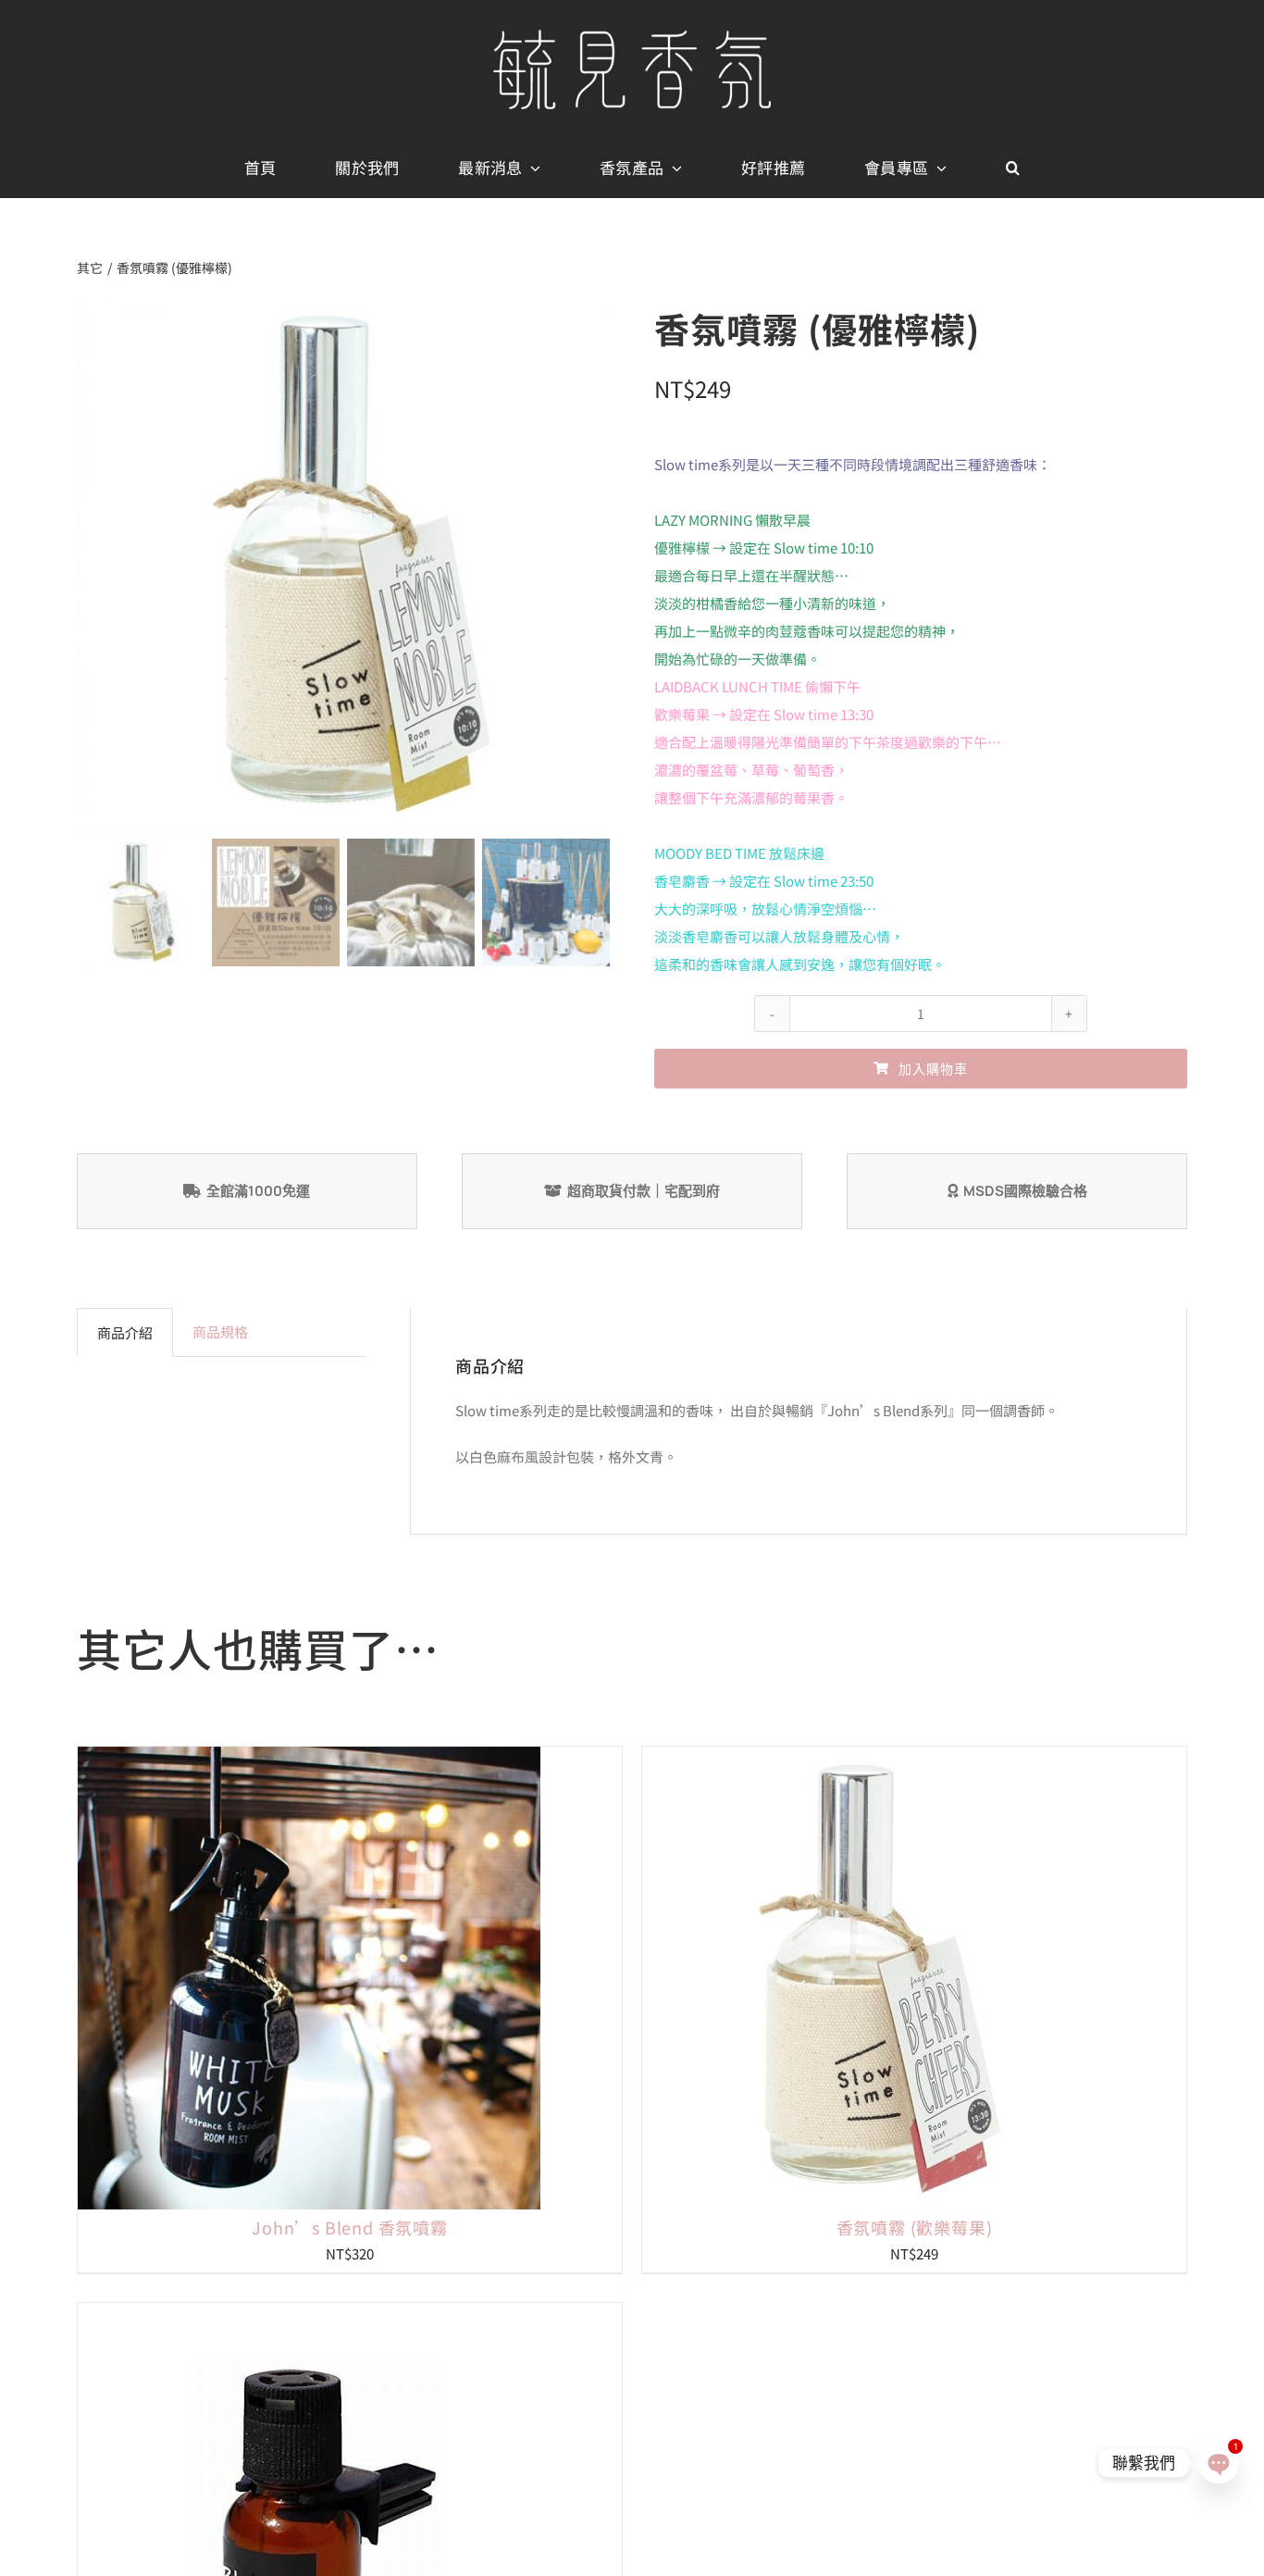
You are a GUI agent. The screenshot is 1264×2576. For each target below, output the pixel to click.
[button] (1013, 168)
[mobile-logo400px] (632, 37)
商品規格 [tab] (220, 1332)
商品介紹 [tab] (125, 1332)
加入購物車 (933, 1069)
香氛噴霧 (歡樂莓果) (915, 2227)
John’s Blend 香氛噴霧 (350, 2227)
